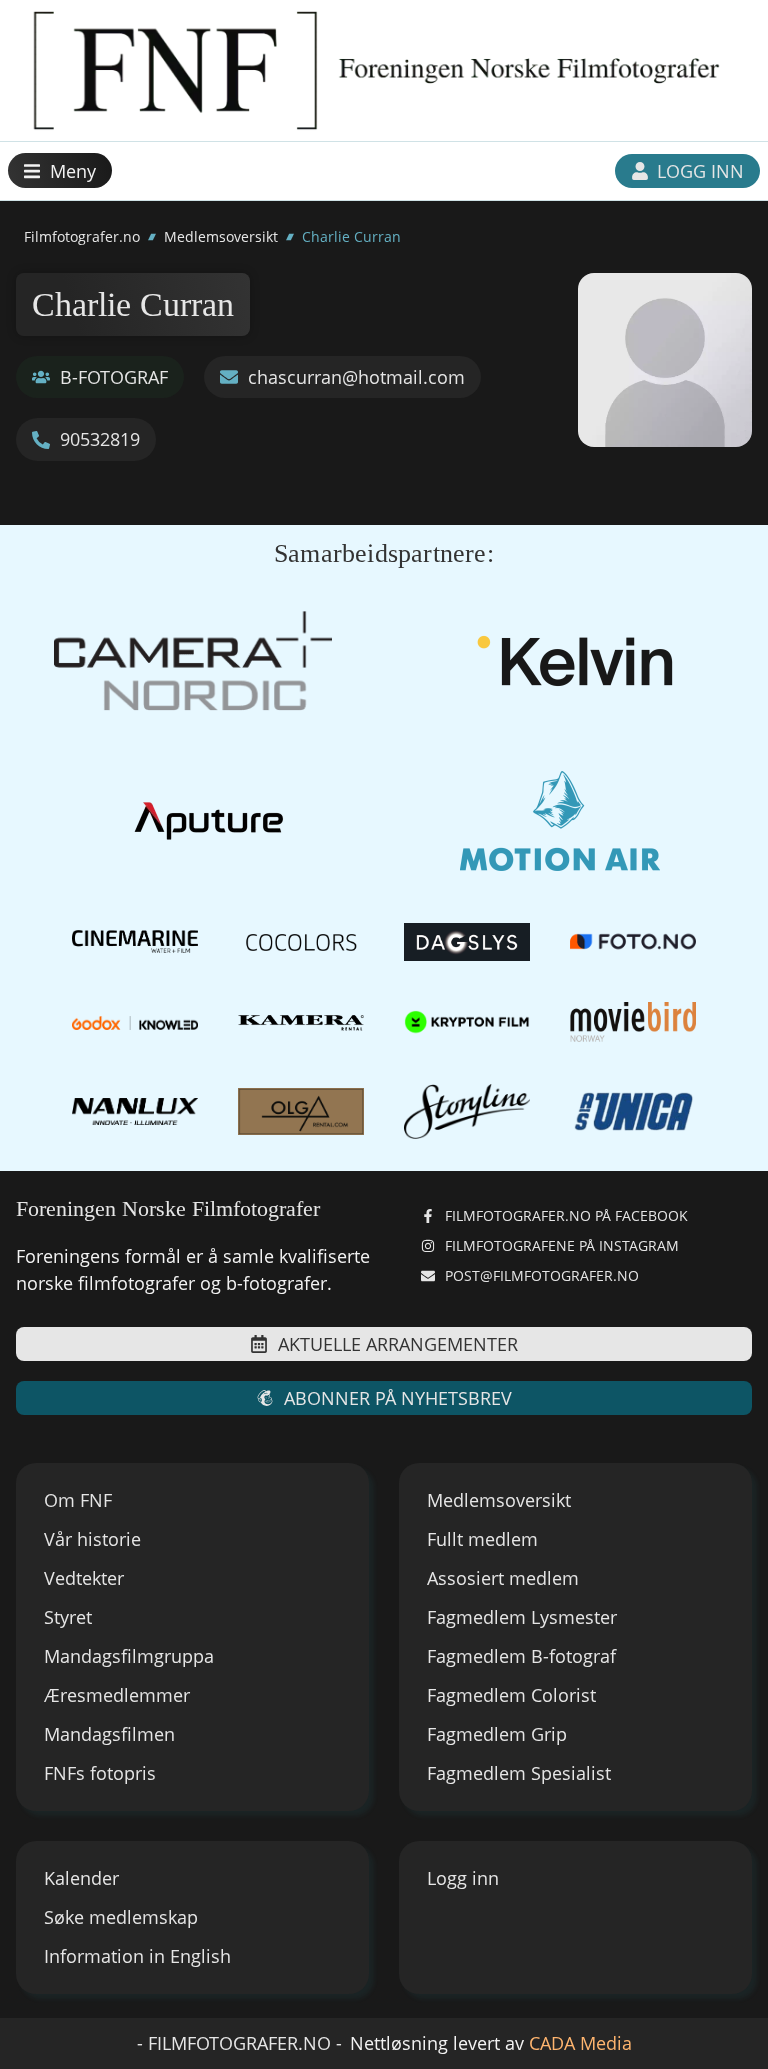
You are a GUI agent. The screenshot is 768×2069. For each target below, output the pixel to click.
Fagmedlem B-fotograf (521, 1656)
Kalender (81, 1878)
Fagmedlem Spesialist (519, 1773)
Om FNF (78, 1500)
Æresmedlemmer (117, 1695)
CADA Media (580, 2043)
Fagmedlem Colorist (511, 1695)
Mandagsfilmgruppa (129, 1656)
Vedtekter (84, 1578)
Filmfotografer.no (82, 236)
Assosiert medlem (503, 1578)
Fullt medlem (482, 1539)
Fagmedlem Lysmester (522, 1617)
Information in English (137, 1956)
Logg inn (463, 1878)
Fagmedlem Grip (497, 1734)
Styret (68, 1617)
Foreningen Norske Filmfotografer (168, 1208)
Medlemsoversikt (221, 236)
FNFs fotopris (100, 1773)
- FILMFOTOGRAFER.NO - (239, 2043)
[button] (60, 170)
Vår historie (92, 1539)
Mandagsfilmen (109, 1734)
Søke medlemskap (121, 1917)
